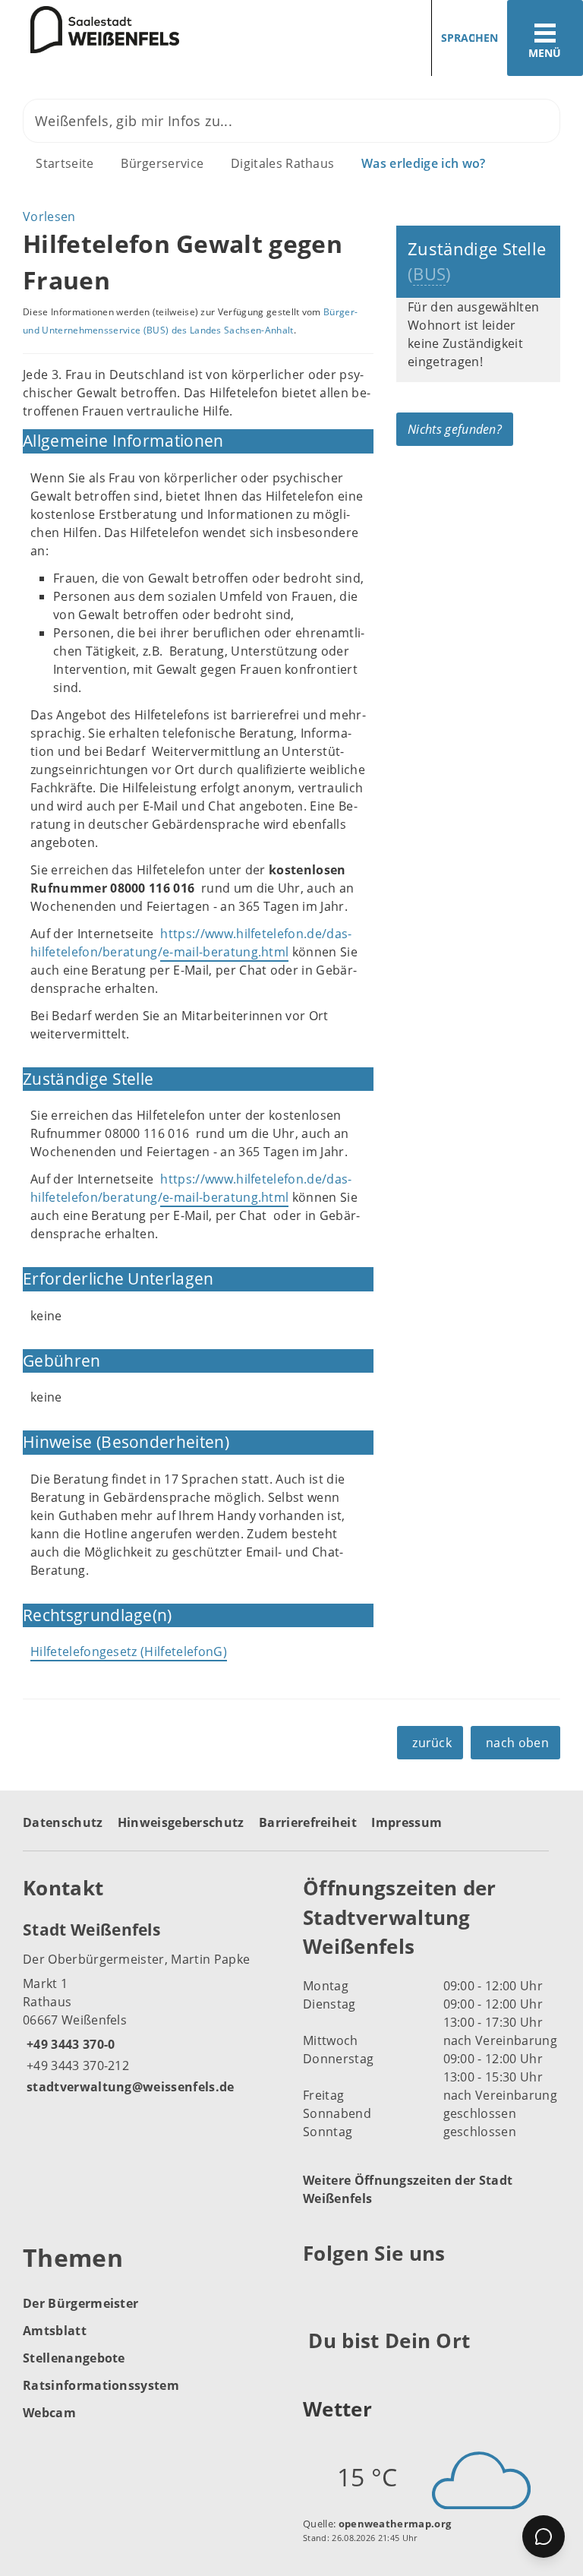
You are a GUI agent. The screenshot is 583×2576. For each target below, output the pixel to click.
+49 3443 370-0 (69, 2044)
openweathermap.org (395, 2524)
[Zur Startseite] (90, 30)
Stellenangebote (74, 2358)
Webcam (49, 2413)
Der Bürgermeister (80, 2303)
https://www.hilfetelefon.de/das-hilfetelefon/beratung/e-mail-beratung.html (191, 1188)
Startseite (65, 163)
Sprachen (470, 38)
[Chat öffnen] (544, 2536)
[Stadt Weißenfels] (151, 2007)
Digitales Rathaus (282, 163)
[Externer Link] (317, 2290)
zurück (432, 1743)
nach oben (517, 1743)
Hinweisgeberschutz (181, 1822)
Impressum (407, 1822)
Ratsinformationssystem (101, 2385)
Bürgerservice (162, 163)
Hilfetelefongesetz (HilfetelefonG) (129, 1651)
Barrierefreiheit (308, 1822)
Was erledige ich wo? (423, 163)
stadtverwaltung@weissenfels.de (129, 2087)
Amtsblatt (55, 2331)
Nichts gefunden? (455, 429)
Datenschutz (63, 1822)
